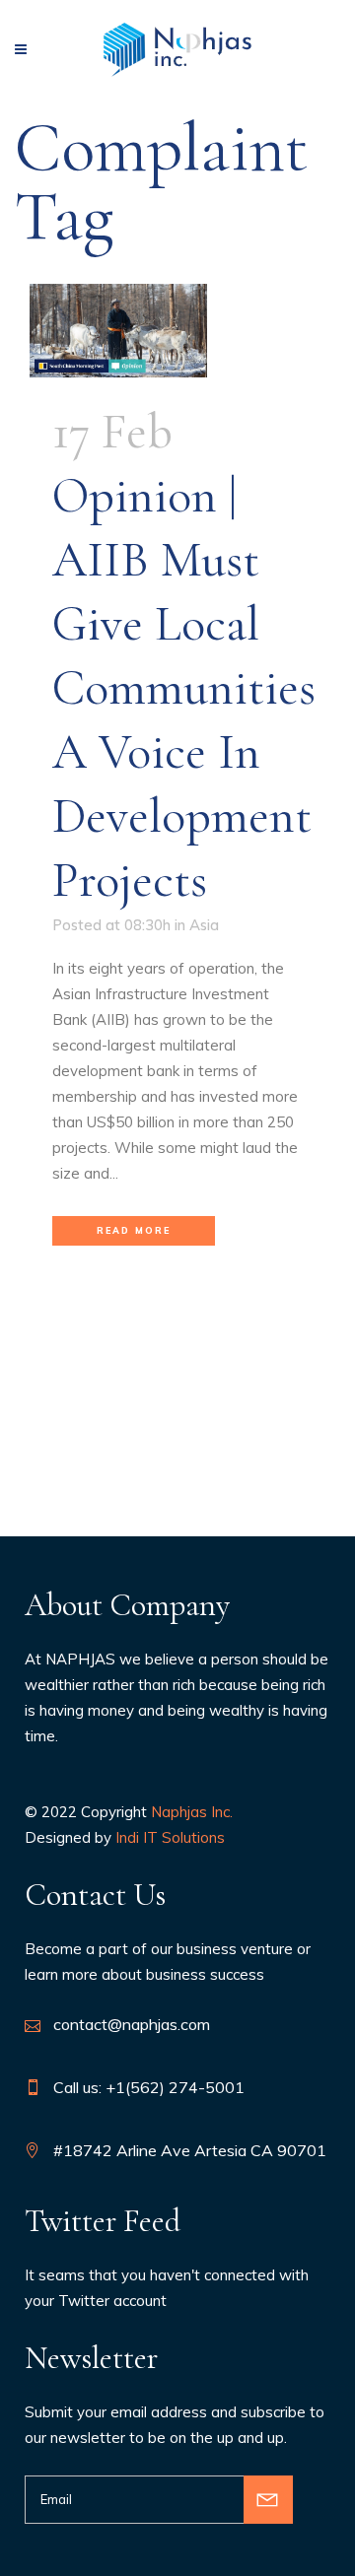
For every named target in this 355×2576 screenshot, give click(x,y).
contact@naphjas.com (132, 2024)
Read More (134, 1230)
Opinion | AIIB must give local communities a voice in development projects (184, 688)
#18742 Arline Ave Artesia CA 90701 (190, 2150)
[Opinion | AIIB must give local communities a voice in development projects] (177, 331)
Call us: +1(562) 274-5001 (149, 2087)
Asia (204, 925)
